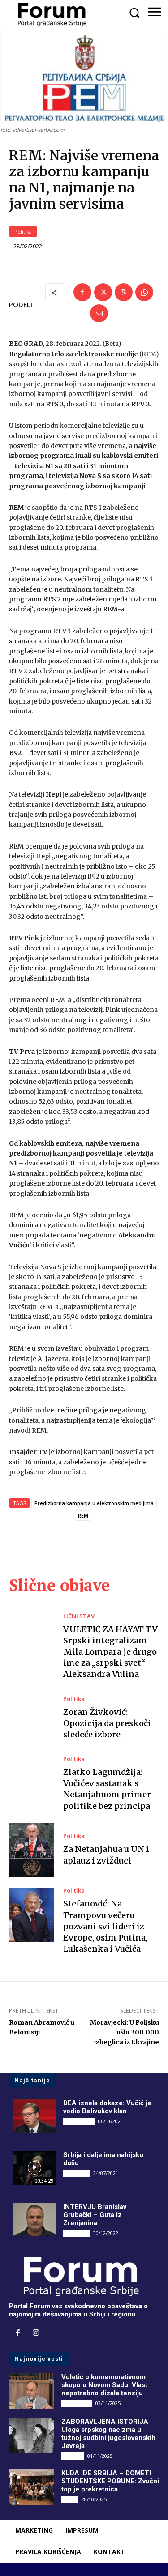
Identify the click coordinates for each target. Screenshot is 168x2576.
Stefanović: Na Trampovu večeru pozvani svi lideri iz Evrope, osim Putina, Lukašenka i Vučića (105, 1926)
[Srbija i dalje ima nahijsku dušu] (35, 2168)
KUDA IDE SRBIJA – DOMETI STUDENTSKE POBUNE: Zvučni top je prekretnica (110, 2481)
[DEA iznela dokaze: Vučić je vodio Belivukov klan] (35, 2116)
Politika (23, 232)
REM (83, 1516)
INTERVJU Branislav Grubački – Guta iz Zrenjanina (95, 2215)
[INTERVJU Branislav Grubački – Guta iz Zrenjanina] (35, 2220)
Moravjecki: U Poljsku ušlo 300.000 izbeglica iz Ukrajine (125, 2032)
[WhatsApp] (144, 292)
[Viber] (124, 292)
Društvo (73, 2456)
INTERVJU (76, 2173)
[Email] (99, 313)
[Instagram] (36, 2333)
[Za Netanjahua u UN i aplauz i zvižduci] (32, 1850)
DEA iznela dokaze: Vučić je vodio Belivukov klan (107, 2107)
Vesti (70, 2499)
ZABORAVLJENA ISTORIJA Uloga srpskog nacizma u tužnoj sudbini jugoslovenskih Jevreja (108, 2434)
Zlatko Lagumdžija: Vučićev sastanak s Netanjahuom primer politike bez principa (107, 1789)
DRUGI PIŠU (79, 2121)
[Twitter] (103, 292)
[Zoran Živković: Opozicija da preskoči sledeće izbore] (32, 1718)
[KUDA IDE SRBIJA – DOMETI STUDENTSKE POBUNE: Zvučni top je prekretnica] (32, 2487)
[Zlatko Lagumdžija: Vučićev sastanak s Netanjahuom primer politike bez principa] (32, 1783)
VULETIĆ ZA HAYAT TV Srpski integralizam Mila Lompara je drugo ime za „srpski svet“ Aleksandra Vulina (110, 1652)
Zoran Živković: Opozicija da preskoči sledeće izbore (107, 1723)
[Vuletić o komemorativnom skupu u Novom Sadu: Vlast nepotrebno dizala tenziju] (32, 2391)
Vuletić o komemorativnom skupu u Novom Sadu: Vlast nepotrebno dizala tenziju (104, 2385)
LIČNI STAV (79, 1616)
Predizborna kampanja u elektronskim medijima (94, 1503)
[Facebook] (82, 292)
